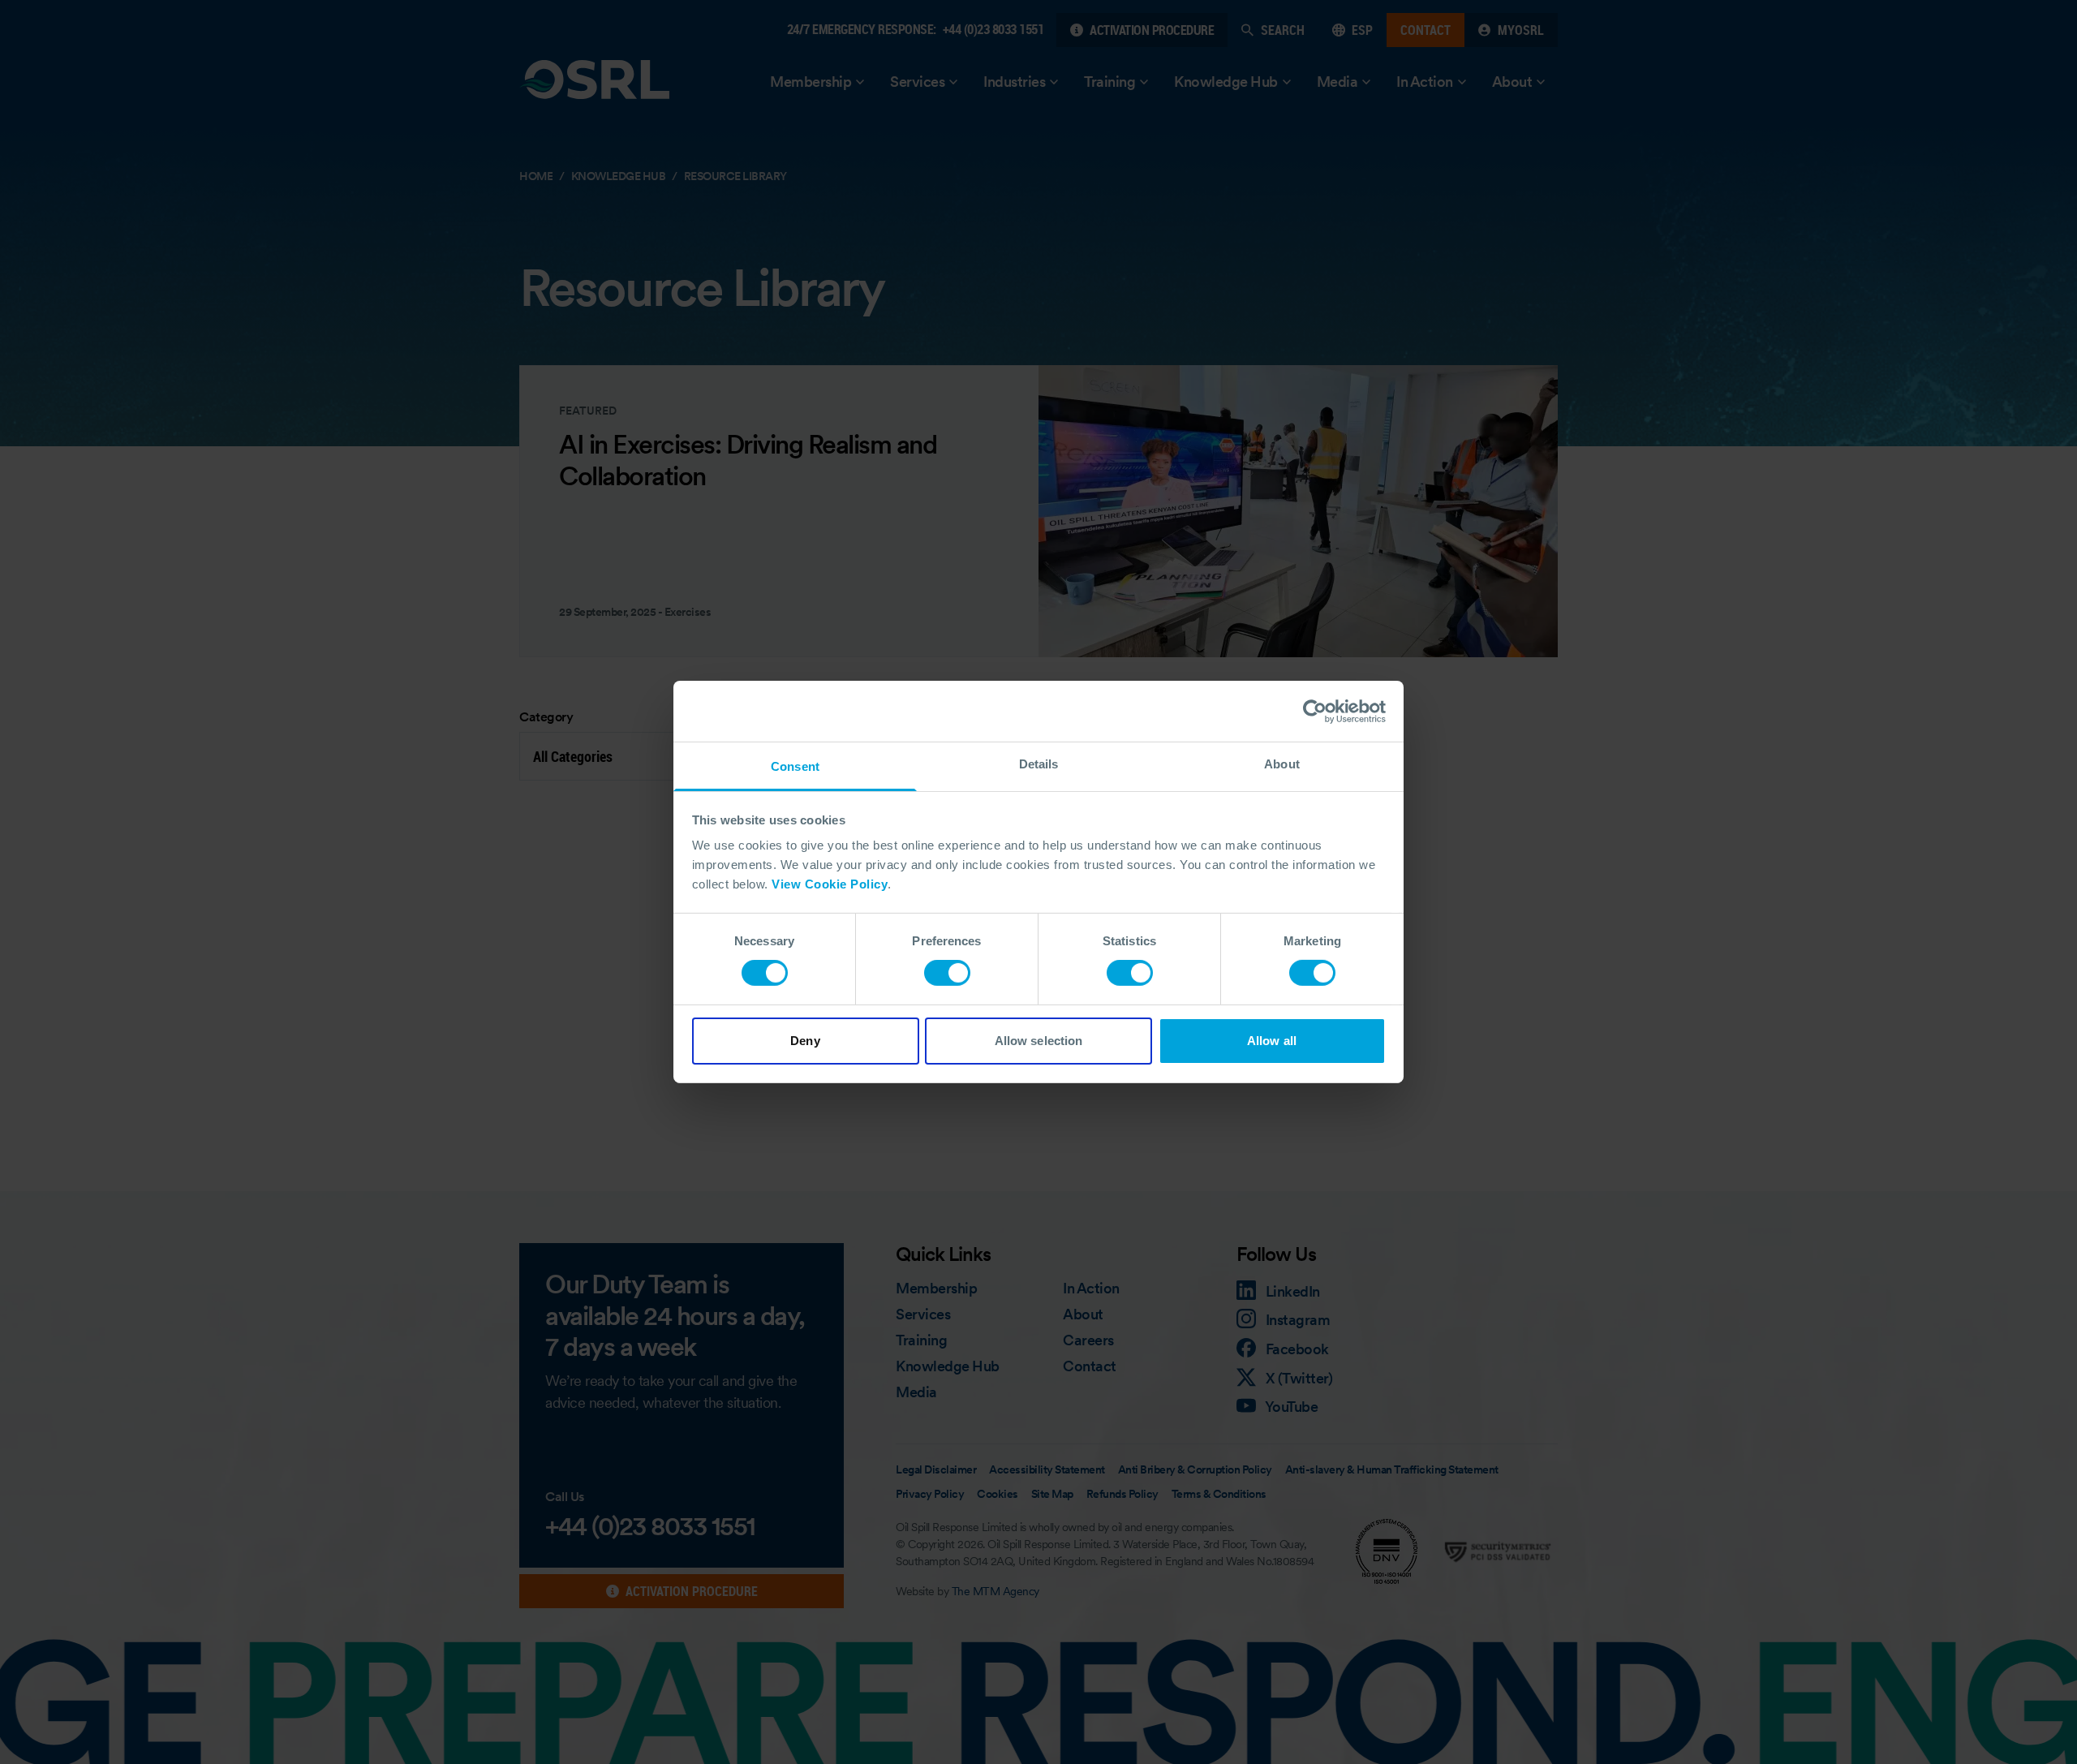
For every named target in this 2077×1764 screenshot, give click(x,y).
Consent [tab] (795, 766)
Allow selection (1039, 1041)
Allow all (1272, 1041)
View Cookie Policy (830, 884)
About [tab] (1282, 764)
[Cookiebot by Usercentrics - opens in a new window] (1315, 711)
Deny (805, 1041)
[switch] (947, 973)
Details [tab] (1039, 764)
